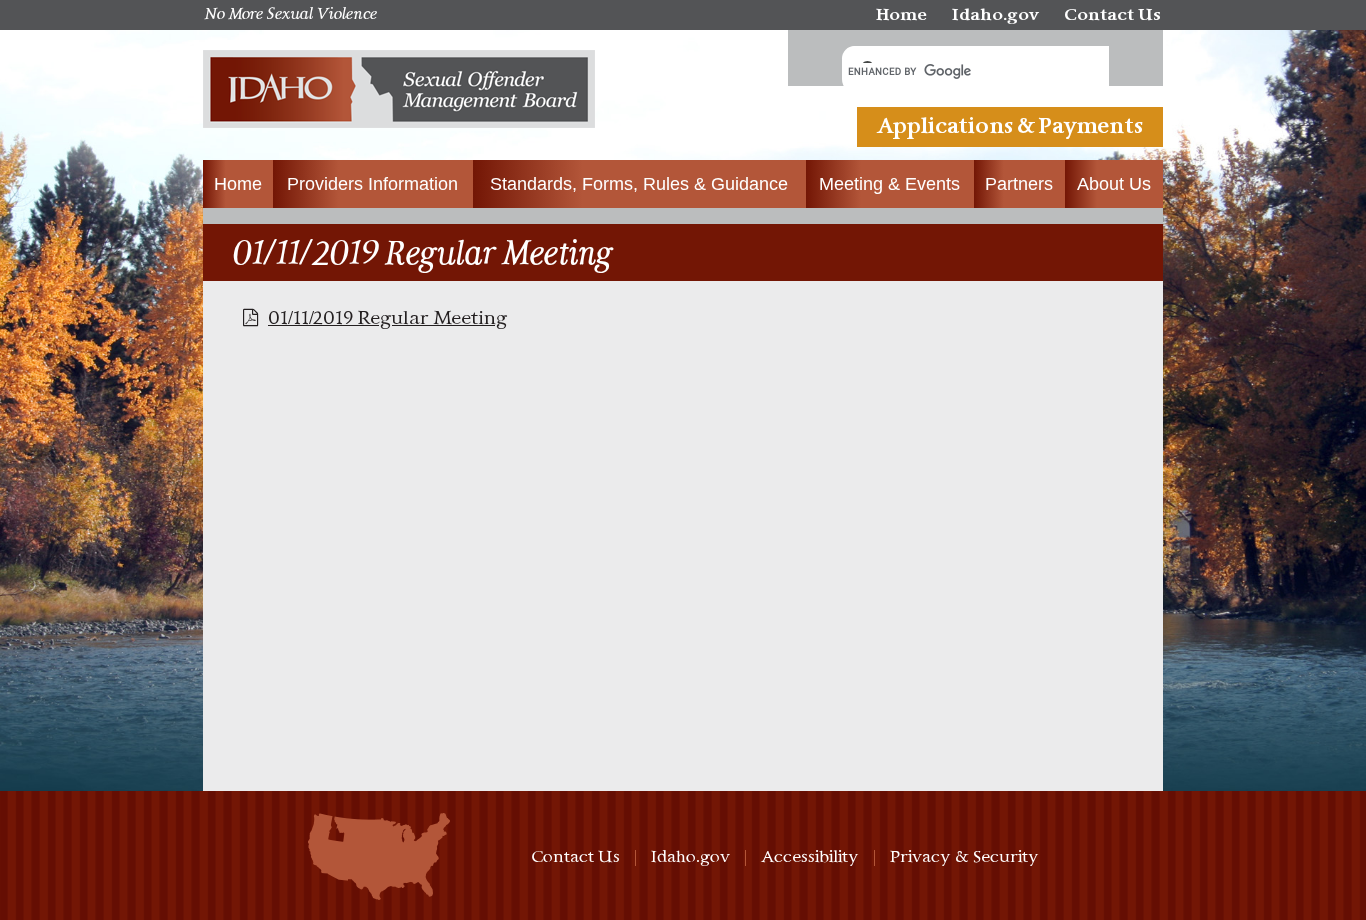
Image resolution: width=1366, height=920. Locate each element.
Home (901, 15)
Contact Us (1112, 15)
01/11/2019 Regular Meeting (387, 318)
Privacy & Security (964, 857)
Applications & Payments (1010, 127)
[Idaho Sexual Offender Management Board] (399, 95)
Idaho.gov (995, 15)
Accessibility (810, 857)
